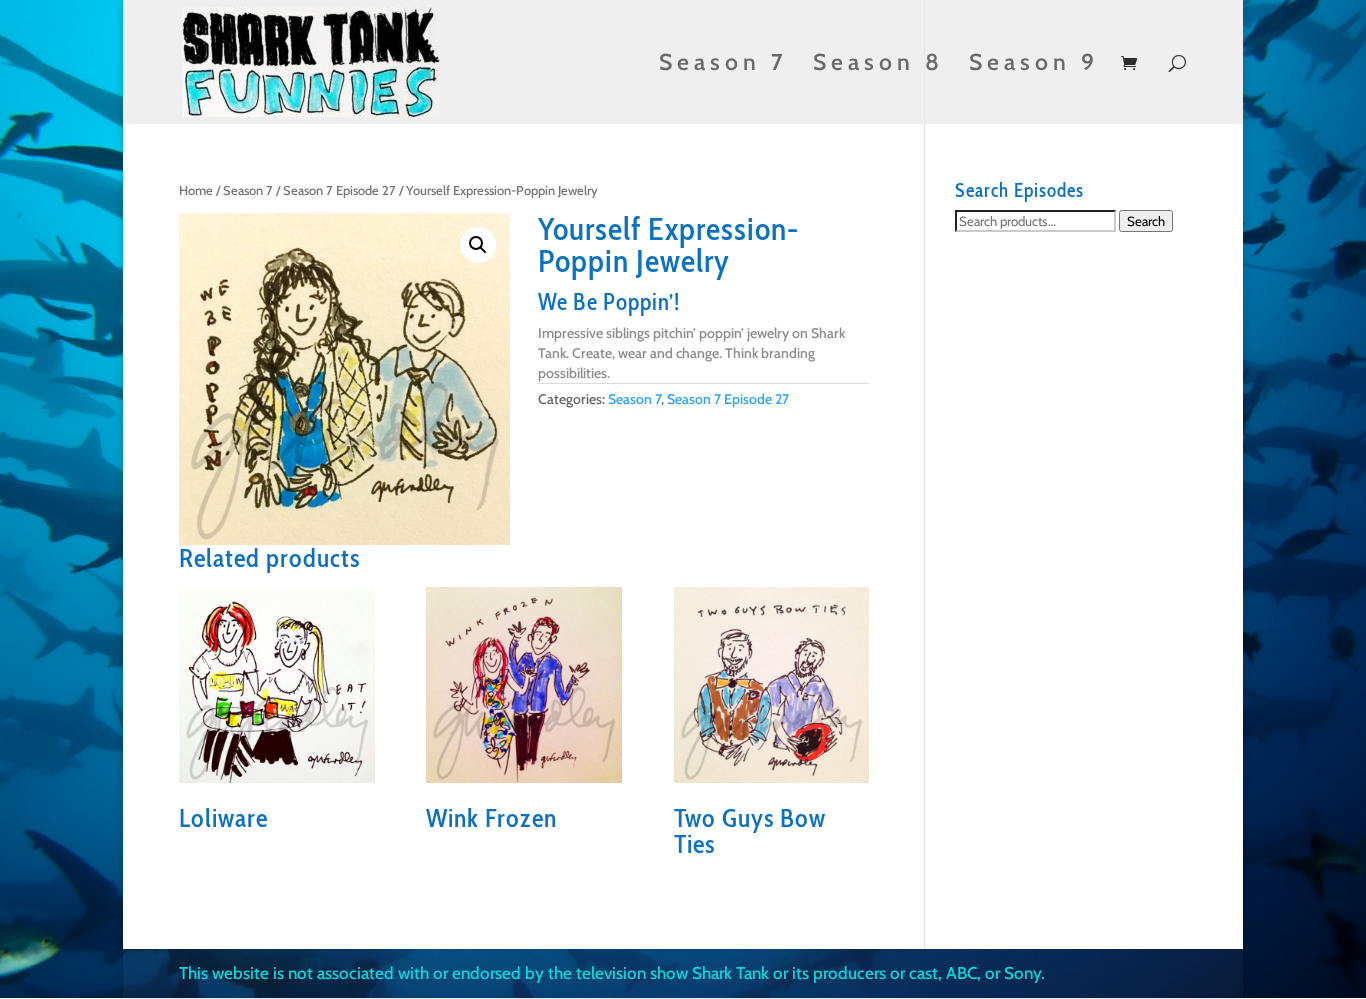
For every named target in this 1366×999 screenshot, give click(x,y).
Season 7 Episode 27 (339, 190)
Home (196, 190)
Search (1146, 221)
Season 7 (723, 65)
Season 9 (1034, 65)
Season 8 (878, 65)
